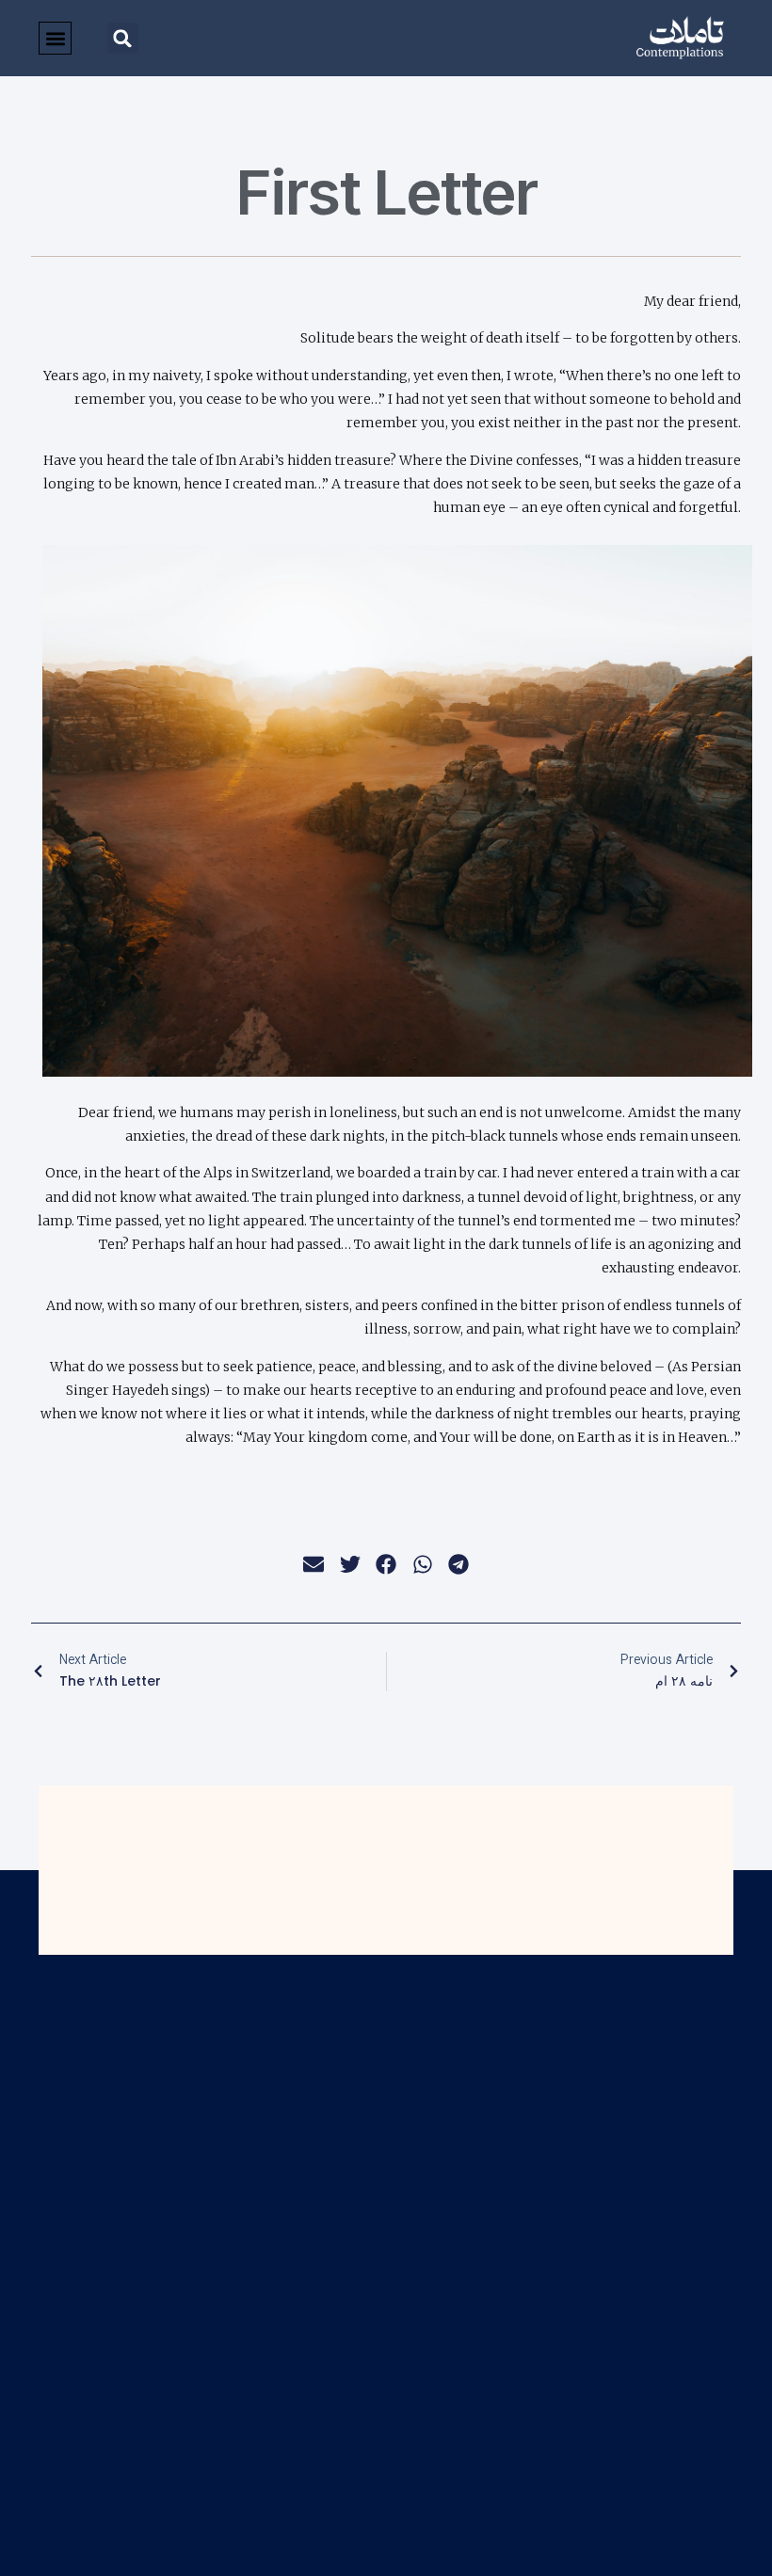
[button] (123, 38)
